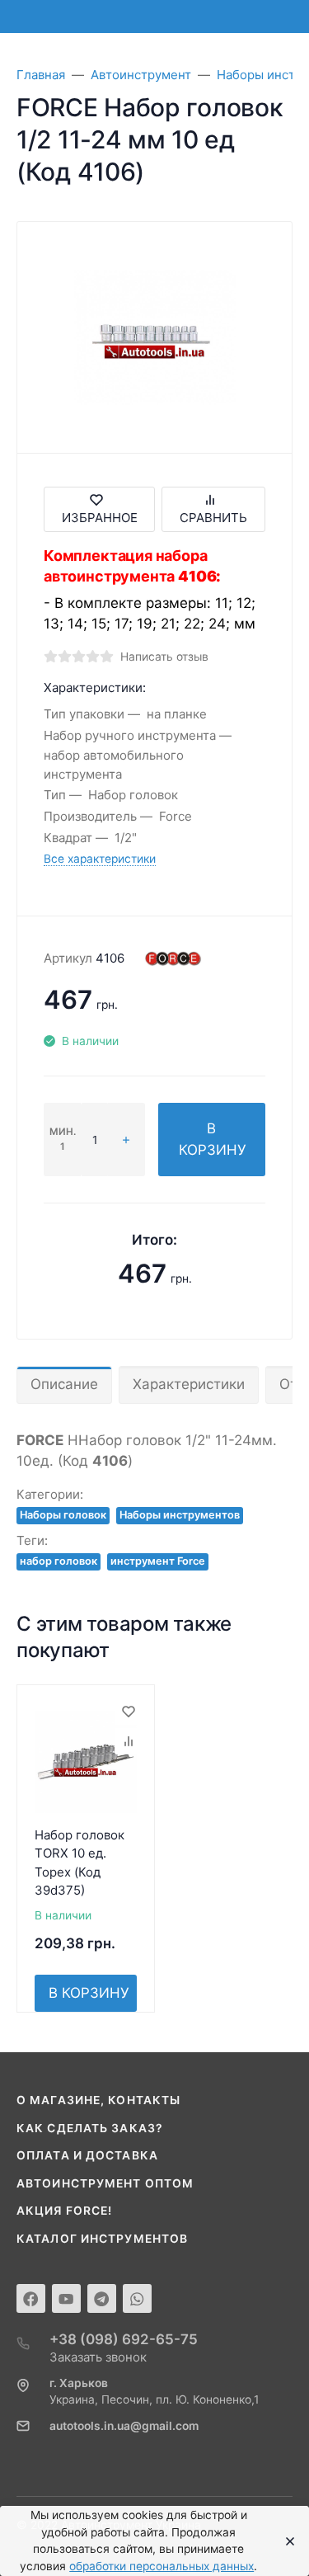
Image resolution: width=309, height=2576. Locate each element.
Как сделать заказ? (90, 2128)
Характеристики (189, 1384)
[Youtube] (66, 2298)
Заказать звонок (98, 2357)
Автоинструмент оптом (105, 2183)
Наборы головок (63, 1515)
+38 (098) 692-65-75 (124, 2339)
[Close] (286, 2541)
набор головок (59, 1561)
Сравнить (213, 518)
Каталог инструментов (102, 2239)
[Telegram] (102, 2298)
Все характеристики (100, 859)
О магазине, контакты (98, 2100)
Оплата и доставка (87, 2155)
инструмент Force (158, 1561)
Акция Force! (64, 2211)
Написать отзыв (164, 657)
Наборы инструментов (180, 1515)
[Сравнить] (128, 1741)
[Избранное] (128, 1712)
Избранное (100, 518)
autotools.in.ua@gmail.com (124, 2426)
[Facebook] (31, 2298)
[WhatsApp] (137, 2298)
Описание (64, 1384)
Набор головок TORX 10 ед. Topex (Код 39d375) (80, 1863)
